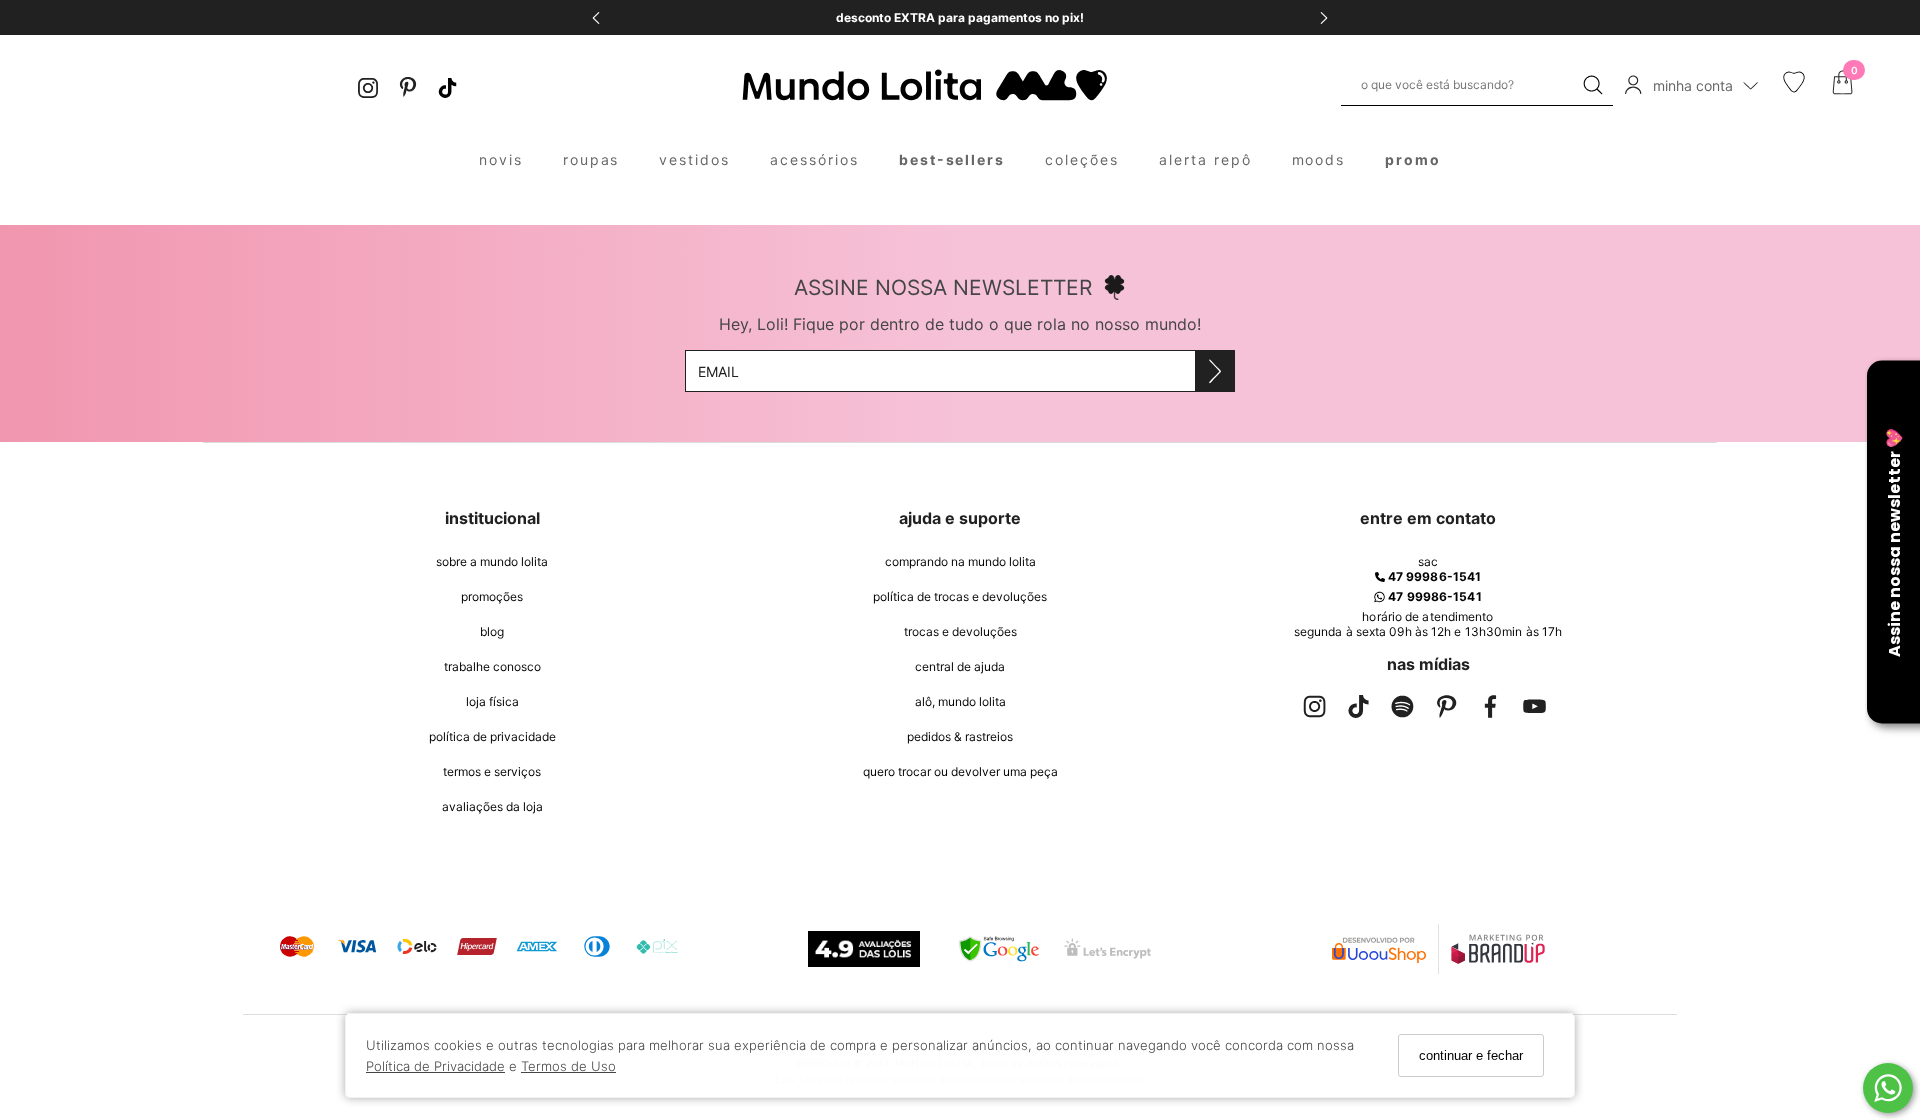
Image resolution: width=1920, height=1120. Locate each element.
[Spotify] (1402, 710)
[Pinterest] (408, 85)
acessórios (814, 159)
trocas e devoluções (960, 631)
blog (492, 631)
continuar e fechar (1471, 1055)
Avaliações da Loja (492, 806)
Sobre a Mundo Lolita (492, 561)
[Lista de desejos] (1794, 88)
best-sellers (952, 159)
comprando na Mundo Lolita (960, 561)
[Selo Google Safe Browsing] (999, 949)
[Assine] (1214, 371)
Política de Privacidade (435, 1065)
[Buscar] (1593, 85)
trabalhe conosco (492, 666)
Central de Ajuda (960, 666)
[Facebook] (1490, 710)
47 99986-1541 (1433, 576)
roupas (591, 159)
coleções (1082, 159)
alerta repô (1205, 159)
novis (501, 159)
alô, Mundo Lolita (960, 701)
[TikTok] (448, 85)
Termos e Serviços (492, 771)
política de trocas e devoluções (960, 596)
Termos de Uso (568, 1065)
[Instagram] (368, 85)
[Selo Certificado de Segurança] (1107, 948)
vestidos (694, 159)
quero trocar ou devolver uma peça (960, 771)
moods (1319, 159)
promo (1413, 159)
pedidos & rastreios (960, 736)
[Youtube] (1534, 710)
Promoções (492, 596)
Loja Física (492, 701)
